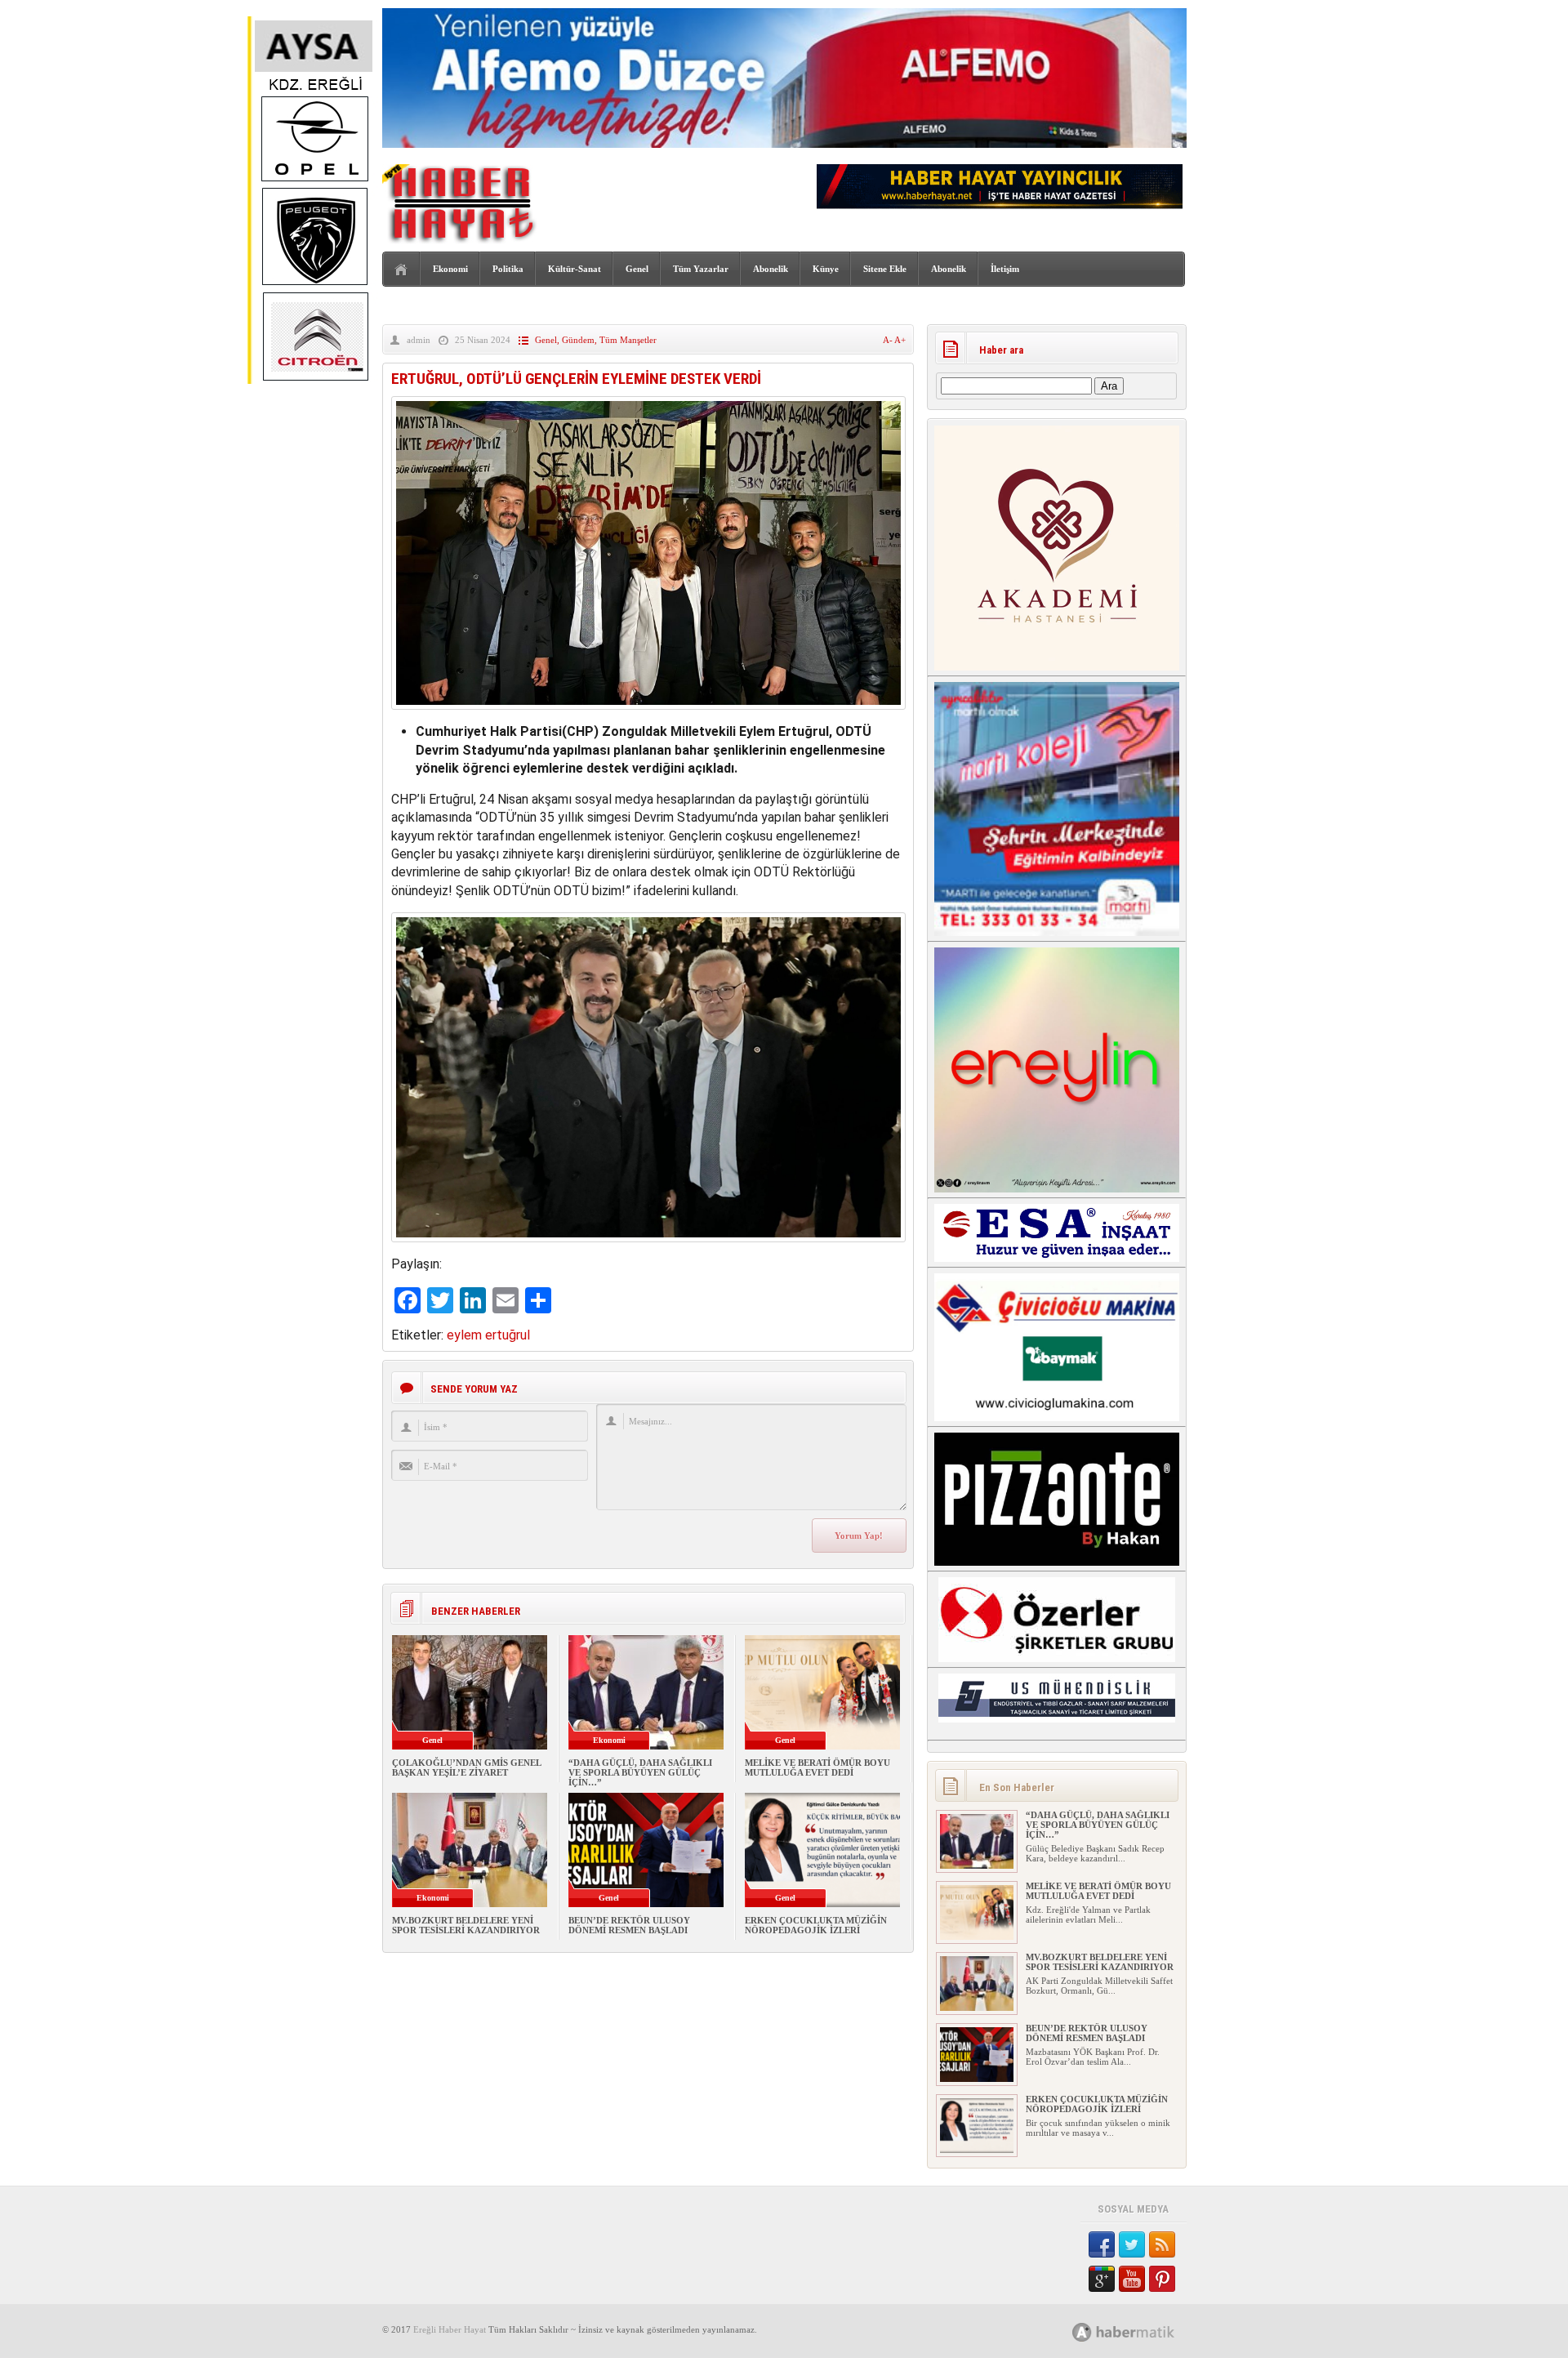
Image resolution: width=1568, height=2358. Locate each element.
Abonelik (771, 269)
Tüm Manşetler (628, 340)
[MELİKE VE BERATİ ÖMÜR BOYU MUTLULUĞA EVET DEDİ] (977, 1937)
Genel (637, 269)
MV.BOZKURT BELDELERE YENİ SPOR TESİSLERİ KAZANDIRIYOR (466, 1925)
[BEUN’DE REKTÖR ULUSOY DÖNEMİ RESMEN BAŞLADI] (977, 2079)
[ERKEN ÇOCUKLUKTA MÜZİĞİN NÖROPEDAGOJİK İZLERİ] (977, 2150)
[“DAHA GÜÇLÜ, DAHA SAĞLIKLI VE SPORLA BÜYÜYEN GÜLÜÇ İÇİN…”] (977, 1865)
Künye (826, 269)
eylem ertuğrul (488, 1335)
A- (889, 340)
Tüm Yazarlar (701, 269)
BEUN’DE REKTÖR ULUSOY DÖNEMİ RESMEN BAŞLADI (629, 1925)
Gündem (578, 340)
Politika (508, 269)
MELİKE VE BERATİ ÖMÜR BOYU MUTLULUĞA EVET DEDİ (817, 1767)
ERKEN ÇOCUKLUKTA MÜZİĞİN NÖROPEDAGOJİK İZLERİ (816, 1925)
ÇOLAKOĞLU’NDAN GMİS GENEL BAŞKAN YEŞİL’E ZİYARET (466, 1767)
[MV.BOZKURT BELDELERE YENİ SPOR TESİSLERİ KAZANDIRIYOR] (977, 2008)
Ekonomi (450, 269)
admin (419, 340)
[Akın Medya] (1082, 2332)
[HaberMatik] (1141, 2331)
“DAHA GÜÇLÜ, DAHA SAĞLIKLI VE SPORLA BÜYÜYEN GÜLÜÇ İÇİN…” (640, 1772)
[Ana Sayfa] (401, 270)
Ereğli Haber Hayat (450, 2329)
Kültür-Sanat (575, 269)
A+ (900, 340)
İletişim (1005, 269)
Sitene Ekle (885, 269)
